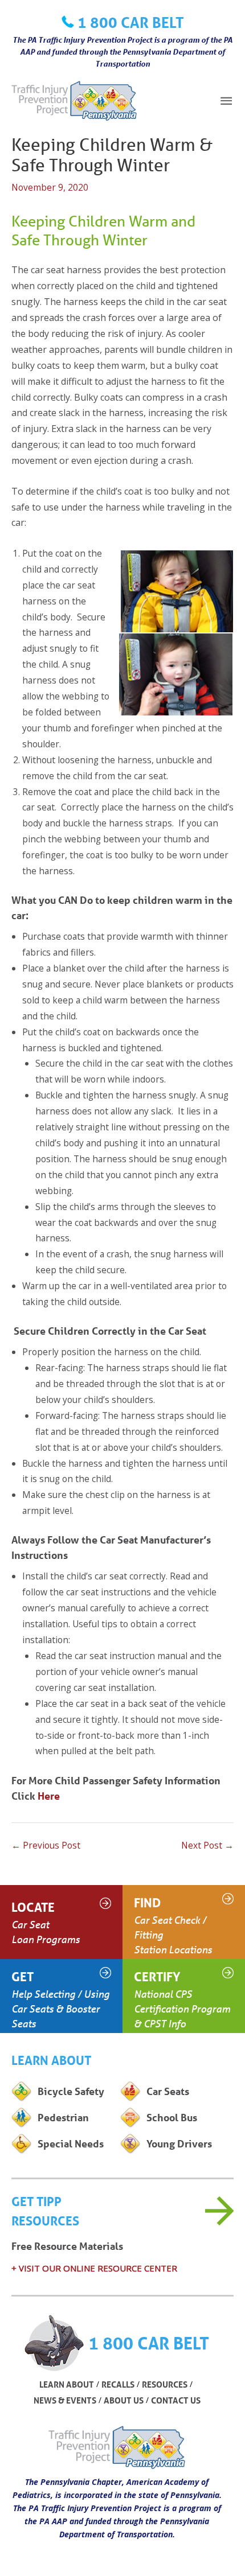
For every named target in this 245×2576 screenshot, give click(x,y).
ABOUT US (124, 2400)
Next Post (207, 1845)
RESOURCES (165, 2384)
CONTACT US (176, 2400)
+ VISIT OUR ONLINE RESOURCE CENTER (94, 2268)
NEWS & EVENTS (65, 2400)
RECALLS (118, 2384)
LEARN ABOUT (67, 2384)
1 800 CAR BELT (131, 22)
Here (49, 1796)
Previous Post (46, 1845)
